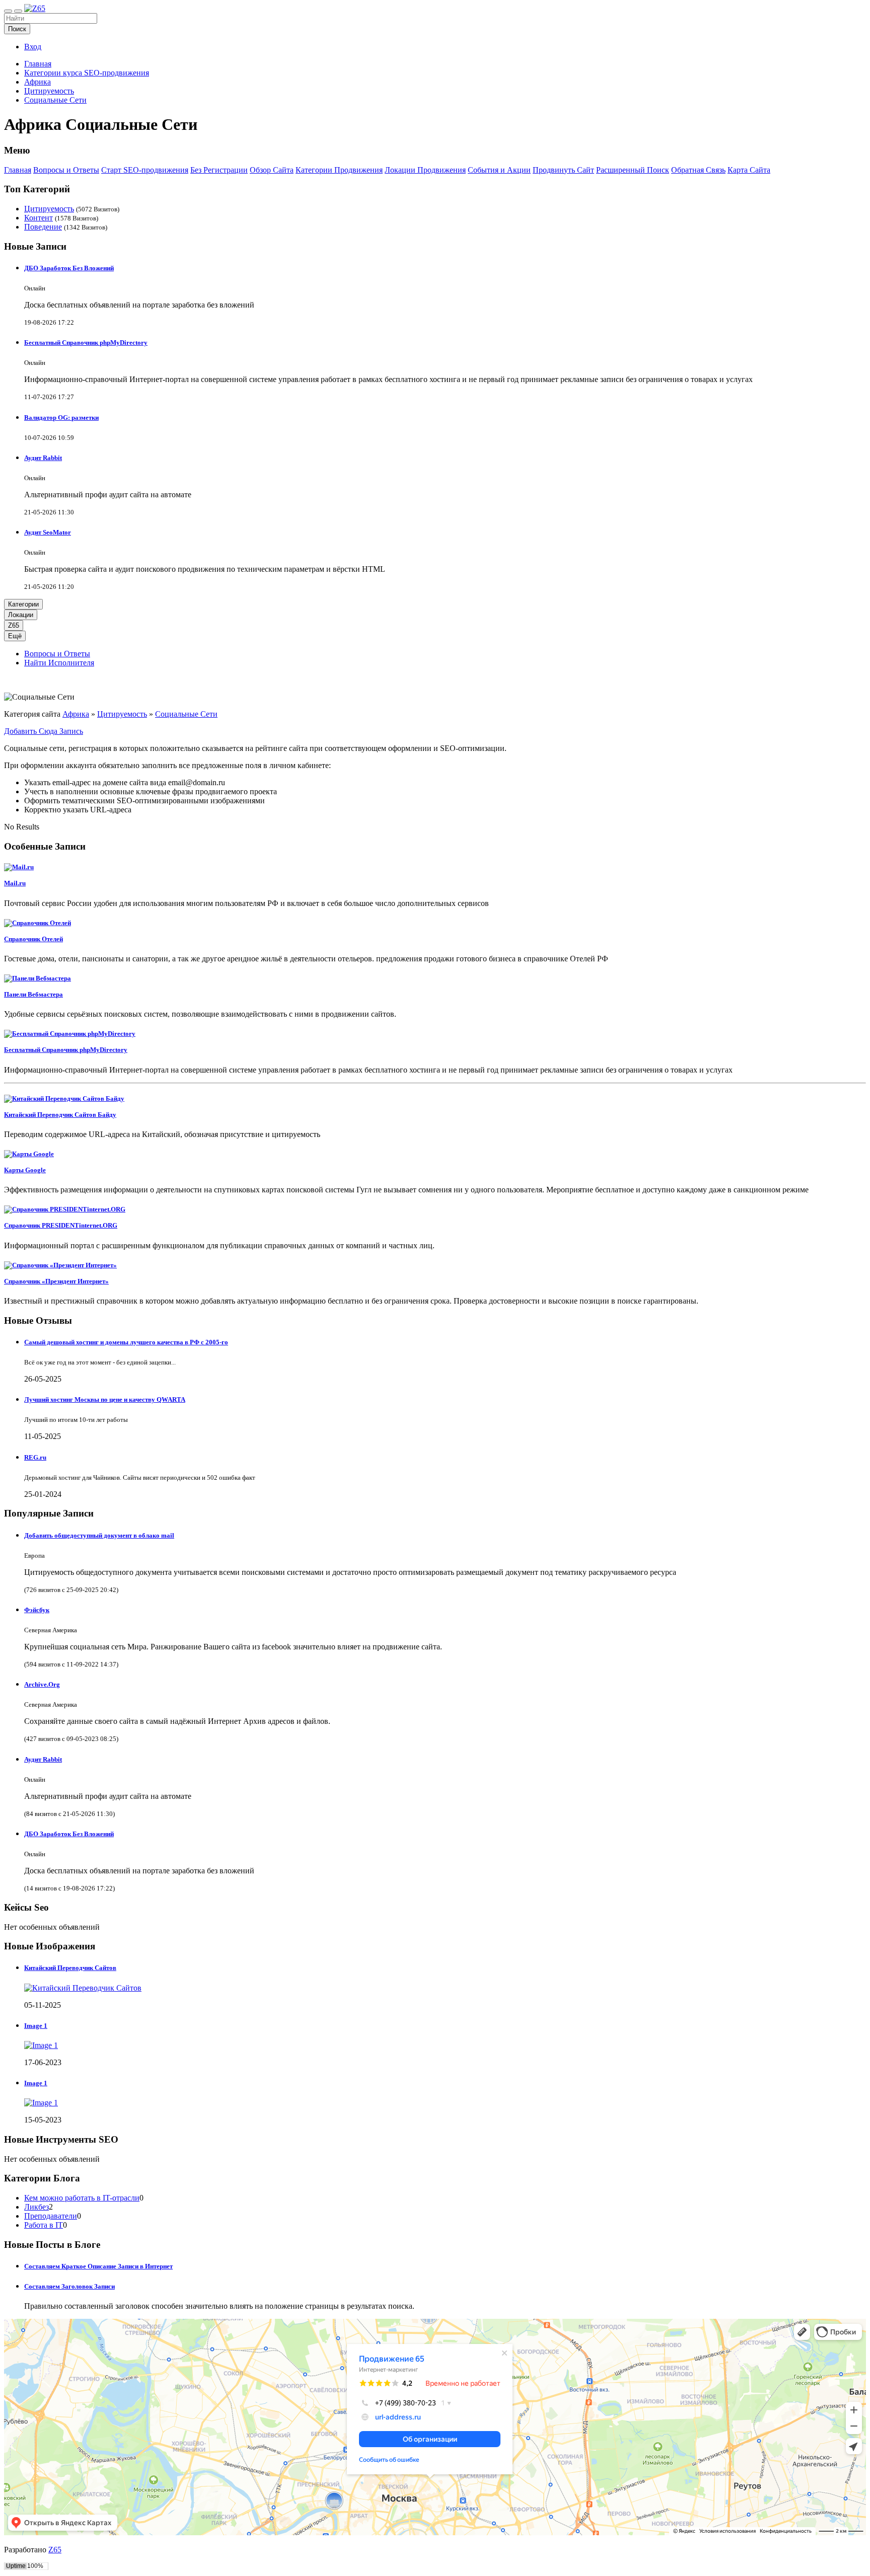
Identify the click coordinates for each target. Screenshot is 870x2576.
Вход (33, 47)
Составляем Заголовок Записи (69, 2286)
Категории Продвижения (339, 170)
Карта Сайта (749, 170)
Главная (38, 64)
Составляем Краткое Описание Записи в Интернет (98, 2266)
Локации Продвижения (425, 170)
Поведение (43, 227)
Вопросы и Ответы (66, 170)
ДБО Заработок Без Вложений (69, 268)
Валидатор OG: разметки (61, 418)
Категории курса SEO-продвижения (87, 73)
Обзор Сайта (272, 170)
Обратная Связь (698, 170)
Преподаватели (51, 2216)
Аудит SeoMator (48, 532)
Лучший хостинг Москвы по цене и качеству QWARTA (105, 1399)
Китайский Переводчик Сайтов (70, 1968)
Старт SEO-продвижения (145, 170)
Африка (38, 82)
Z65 (14, 625)
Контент (39, 218)
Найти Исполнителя (59, 663)
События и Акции (499, 170)
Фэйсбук (37, 1610)
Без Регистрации (219, 170)
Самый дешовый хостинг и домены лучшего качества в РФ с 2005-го (126, 1342)
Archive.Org (42, 1684)
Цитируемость (49, 91)
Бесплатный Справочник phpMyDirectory (86, 343)
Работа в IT (44, 2225)
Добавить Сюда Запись (44, 731)
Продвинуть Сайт (563, 170)
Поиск (17, 29)
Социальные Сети (55, 100)
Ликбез (37, 2207)
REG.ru (35, 1457)
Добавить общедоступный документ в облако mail (99, 1535)
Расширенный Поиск (633, 170)
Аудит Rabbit (43, 458)
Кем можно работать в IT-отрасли (82, 2198)
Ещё (15, 636)
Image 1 (36, 2026)
